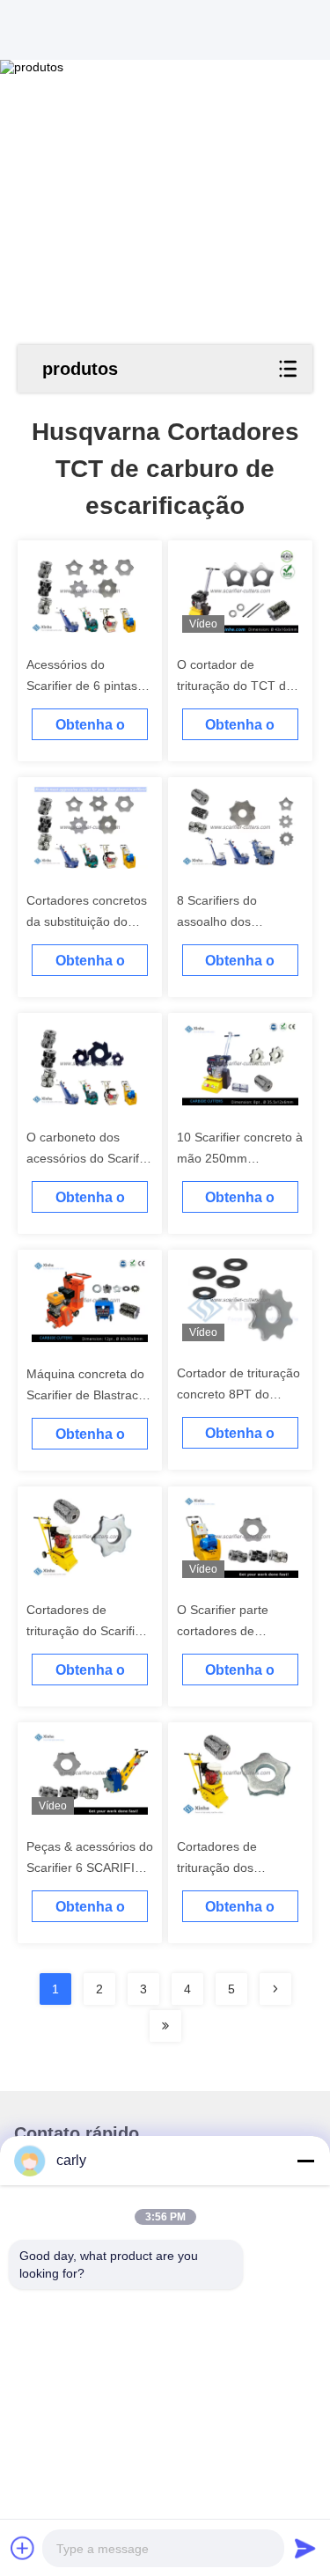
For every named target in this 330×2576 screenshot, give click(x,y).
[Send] (305, 2548)
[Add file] (23, 2548)
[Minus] (305, 2161)
